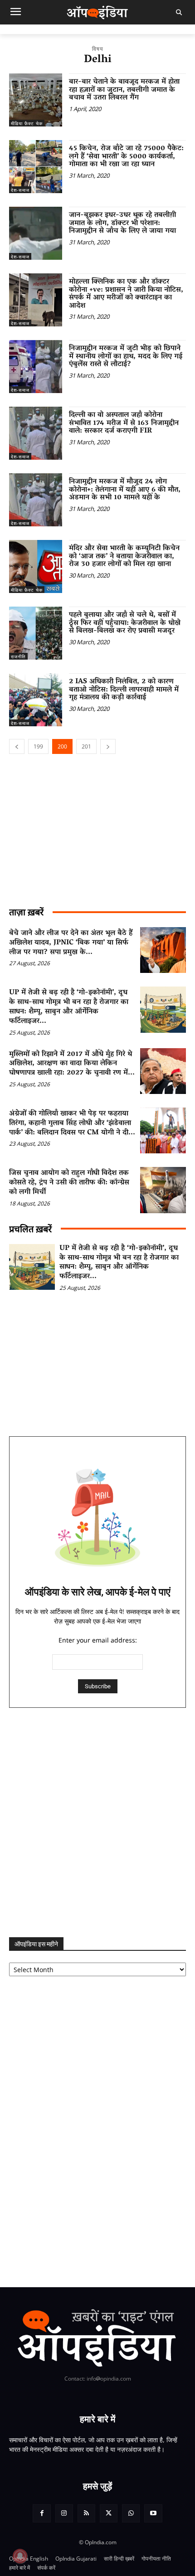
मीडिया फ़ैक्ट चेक (27, 123)
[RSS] (86, 2513)
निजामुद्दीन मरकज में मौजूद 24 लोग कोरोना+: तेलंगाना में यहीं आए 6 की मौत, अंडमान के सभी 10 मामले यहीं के (125, 490)
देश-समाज (20, 190)
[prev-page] (17, 746)
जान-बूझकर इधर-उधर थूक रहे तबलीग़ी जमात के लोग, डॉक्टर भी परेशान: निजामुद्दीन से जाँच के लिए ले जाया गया (122, 223)
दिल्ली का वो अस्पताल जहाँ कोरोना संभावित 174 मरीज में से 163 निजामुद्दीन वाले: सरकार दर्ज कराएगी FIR (124, 423)
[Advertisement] (97, 1823)
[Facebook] (41, 2513)
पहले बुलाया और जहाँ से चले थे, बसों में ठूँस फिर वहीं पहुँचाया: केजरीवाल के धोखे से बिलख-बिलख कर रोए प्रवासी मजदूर (125, 623)
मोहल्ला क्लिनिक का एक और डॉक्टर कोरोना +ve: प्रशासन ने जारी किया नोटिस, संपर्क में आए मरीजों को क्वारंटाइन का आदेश (126, 294)
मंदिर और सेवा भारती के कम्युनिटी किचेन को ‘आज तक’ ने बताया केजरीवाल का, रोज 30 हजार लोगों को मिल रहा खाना (124, 557)
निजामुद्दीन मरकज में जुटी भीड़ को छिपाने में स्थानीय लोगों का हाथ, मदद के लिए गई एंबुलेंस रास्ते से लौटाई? (126, 357)
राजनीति (18, 656)
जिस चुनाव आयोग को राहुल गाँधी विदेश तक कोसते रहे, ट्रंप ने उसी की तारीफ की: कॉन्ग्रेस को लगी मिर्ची (69, 1183)
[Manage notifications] (20, 2556)
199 (38, 746)
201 (86, 746)
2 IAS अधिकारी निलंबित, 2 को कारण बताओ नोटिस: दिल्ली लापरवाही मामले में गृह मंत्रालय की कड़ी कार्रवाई (124, 690)
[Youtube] (153, 2513)
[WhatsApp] (131, 2513)
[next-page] (108, 746)
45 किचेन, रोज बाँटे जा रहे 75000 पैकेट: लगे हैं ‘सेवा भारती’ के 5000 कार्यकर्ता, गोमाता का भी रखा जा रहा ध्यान (126, 157)
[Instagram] (64, 2513)
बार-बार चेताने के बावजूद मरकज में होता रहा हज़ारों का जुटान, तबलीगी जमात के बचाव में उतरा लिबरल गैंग (124, 90)
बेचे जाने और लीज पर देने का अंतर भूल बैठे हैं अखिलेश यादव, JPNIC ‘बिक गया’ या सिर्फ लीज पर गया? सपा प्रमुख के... (71, 943)
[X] (109, 2513)
